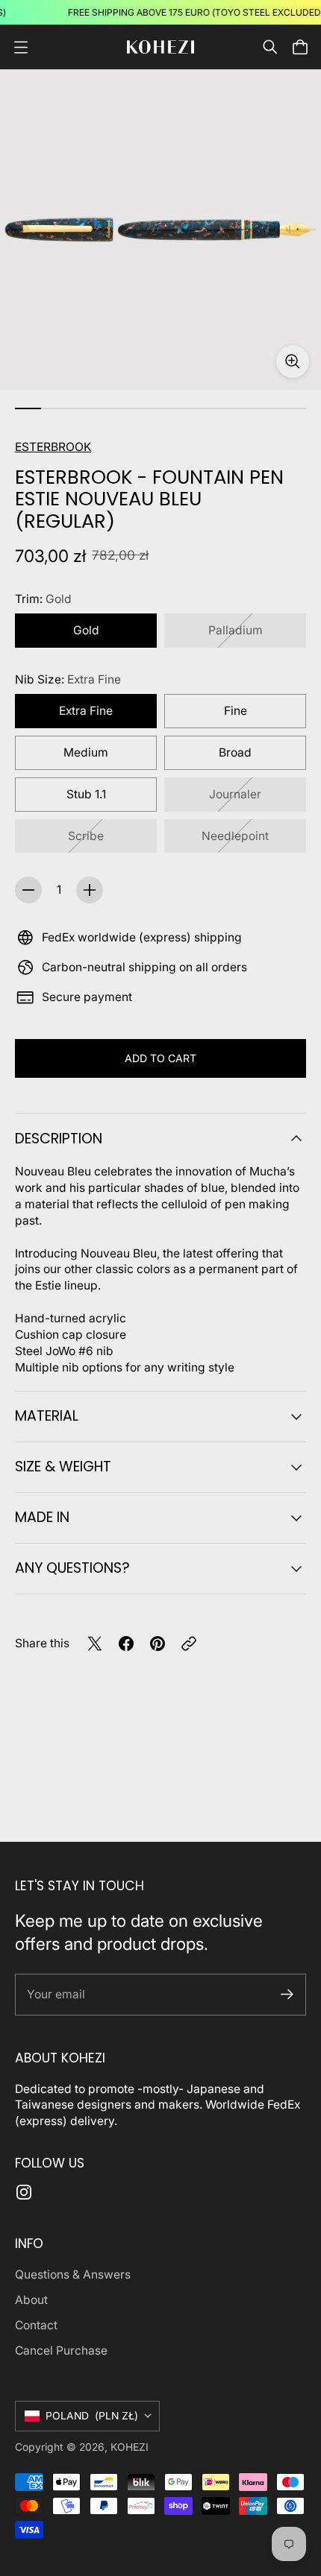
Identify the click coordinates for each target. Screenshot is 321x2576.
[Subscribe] (287, 1994)
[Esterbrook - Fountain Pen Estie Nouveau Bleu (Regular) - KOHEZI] (160, 230)
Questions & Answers (73, 2274)
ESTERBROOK (53, 447)
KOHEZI (130, 2447)
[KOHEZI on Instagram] (24, 2192)
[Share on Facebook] (126, 1644)
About (31, 2300)
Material (47, 1416)
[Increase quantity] (90, 890)
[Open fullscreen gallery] (293, 362)
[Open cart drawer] (300, 47)
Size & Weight (63, 1467)
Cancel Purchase (61, 2351)
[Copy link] (189, 1644)
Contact (36, 2325)
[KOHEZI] (160, 47)
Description (59, 1139)
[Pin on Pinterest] (158, 1644)
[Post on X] (95, 1644)
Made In (42, 1517)
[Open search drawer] (270, 47)
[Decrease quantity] (28, 890)
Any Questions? (72, 1568)
